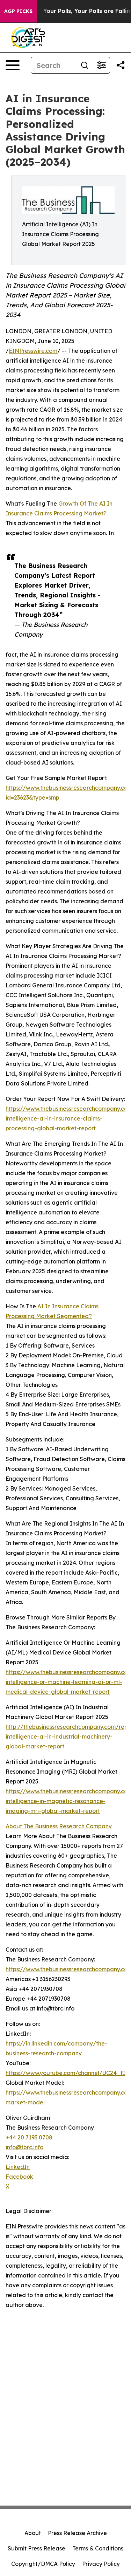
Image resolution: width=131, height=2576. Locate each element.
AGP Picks (18, 11)
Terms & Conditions (98, 2548)
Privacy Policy (101, 2564)
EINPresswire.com (33, 351)
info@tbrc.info (24, 2147)
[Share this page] (121, 65)
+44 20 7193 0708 (29, 2137)
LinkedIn (18, 2167)
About (33, 2533)
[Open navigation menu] (13, 65)
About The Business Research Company (59, 1826)
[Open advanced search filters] (101, 65)
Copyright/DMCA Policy (43, 2564)
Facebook (19, 2177)
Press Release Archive (77, 2533)
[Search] (85, 65)
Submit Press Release (37, 2548)
